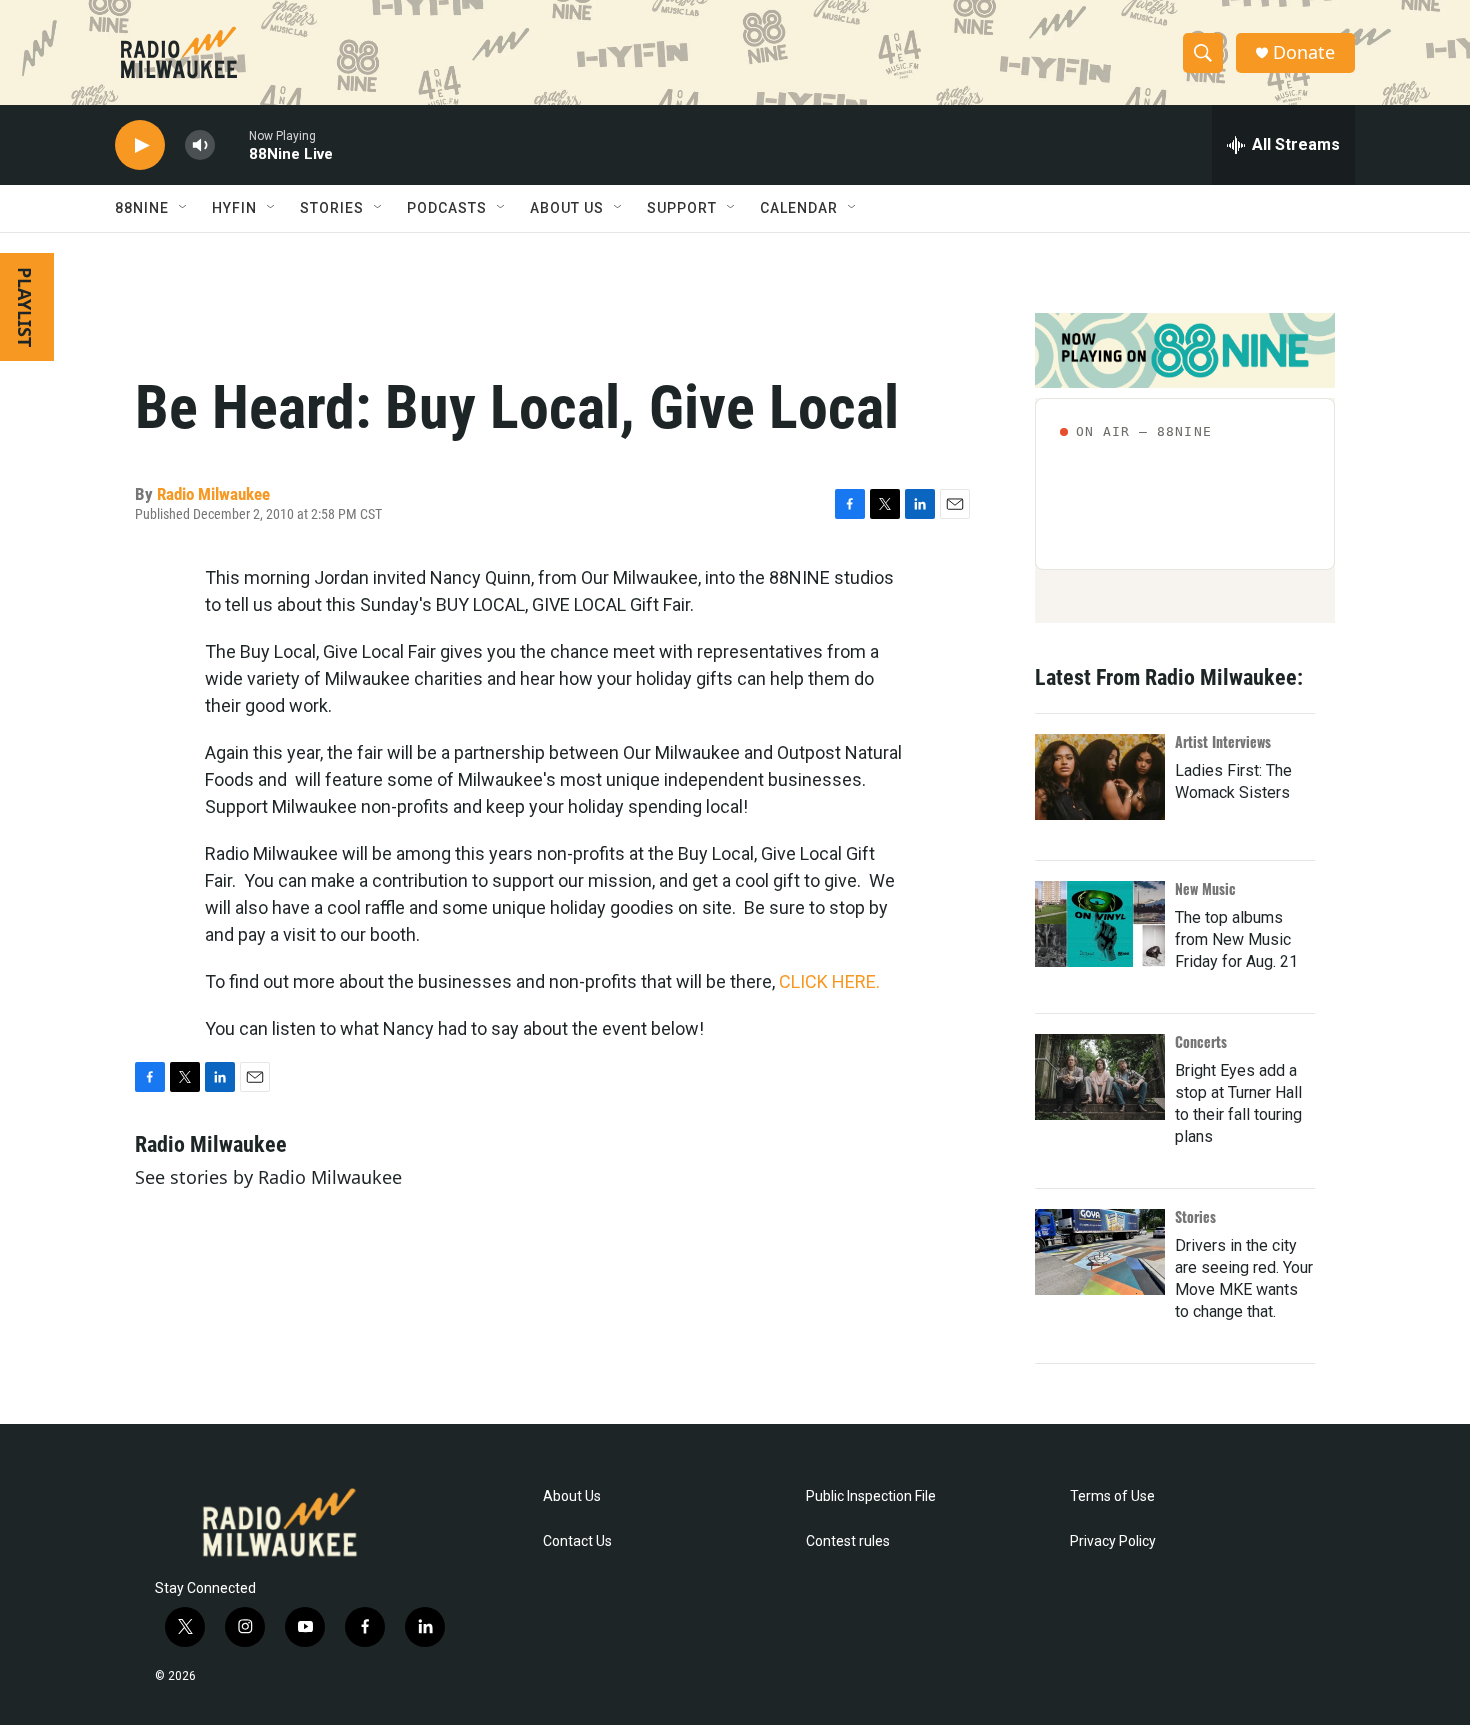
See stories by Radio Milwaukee (268, 1177)
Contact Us (577, 1541)
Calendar (799, 208)
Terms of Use (1112, 1496)
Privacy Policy (1113, 1541)
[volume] (200, 145)
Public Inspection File (871, 1496)
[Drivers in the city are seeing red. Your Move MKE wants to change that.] (1100, 1252)
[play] (140, 145)
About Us (572, 1496)
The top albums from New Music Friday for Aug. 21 (1236, 939)
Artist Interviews (1223, 741)
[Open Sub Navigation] (184, 208)
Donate (1304, 52)
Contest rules (848, 1541)
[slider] (232, 144)
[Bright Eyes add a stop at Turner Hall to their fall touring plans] (1100, 1077)
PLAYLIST (25, 307)
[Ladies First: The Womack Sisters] (1100, 777)
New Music (1205, 888)
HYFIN (234, 208)
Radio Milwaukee (213, 494)
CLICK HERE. (829, 981)
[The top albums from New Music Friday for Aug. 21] (1100, 924)
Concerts (1201, 1041)
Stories (1195, 1216)
